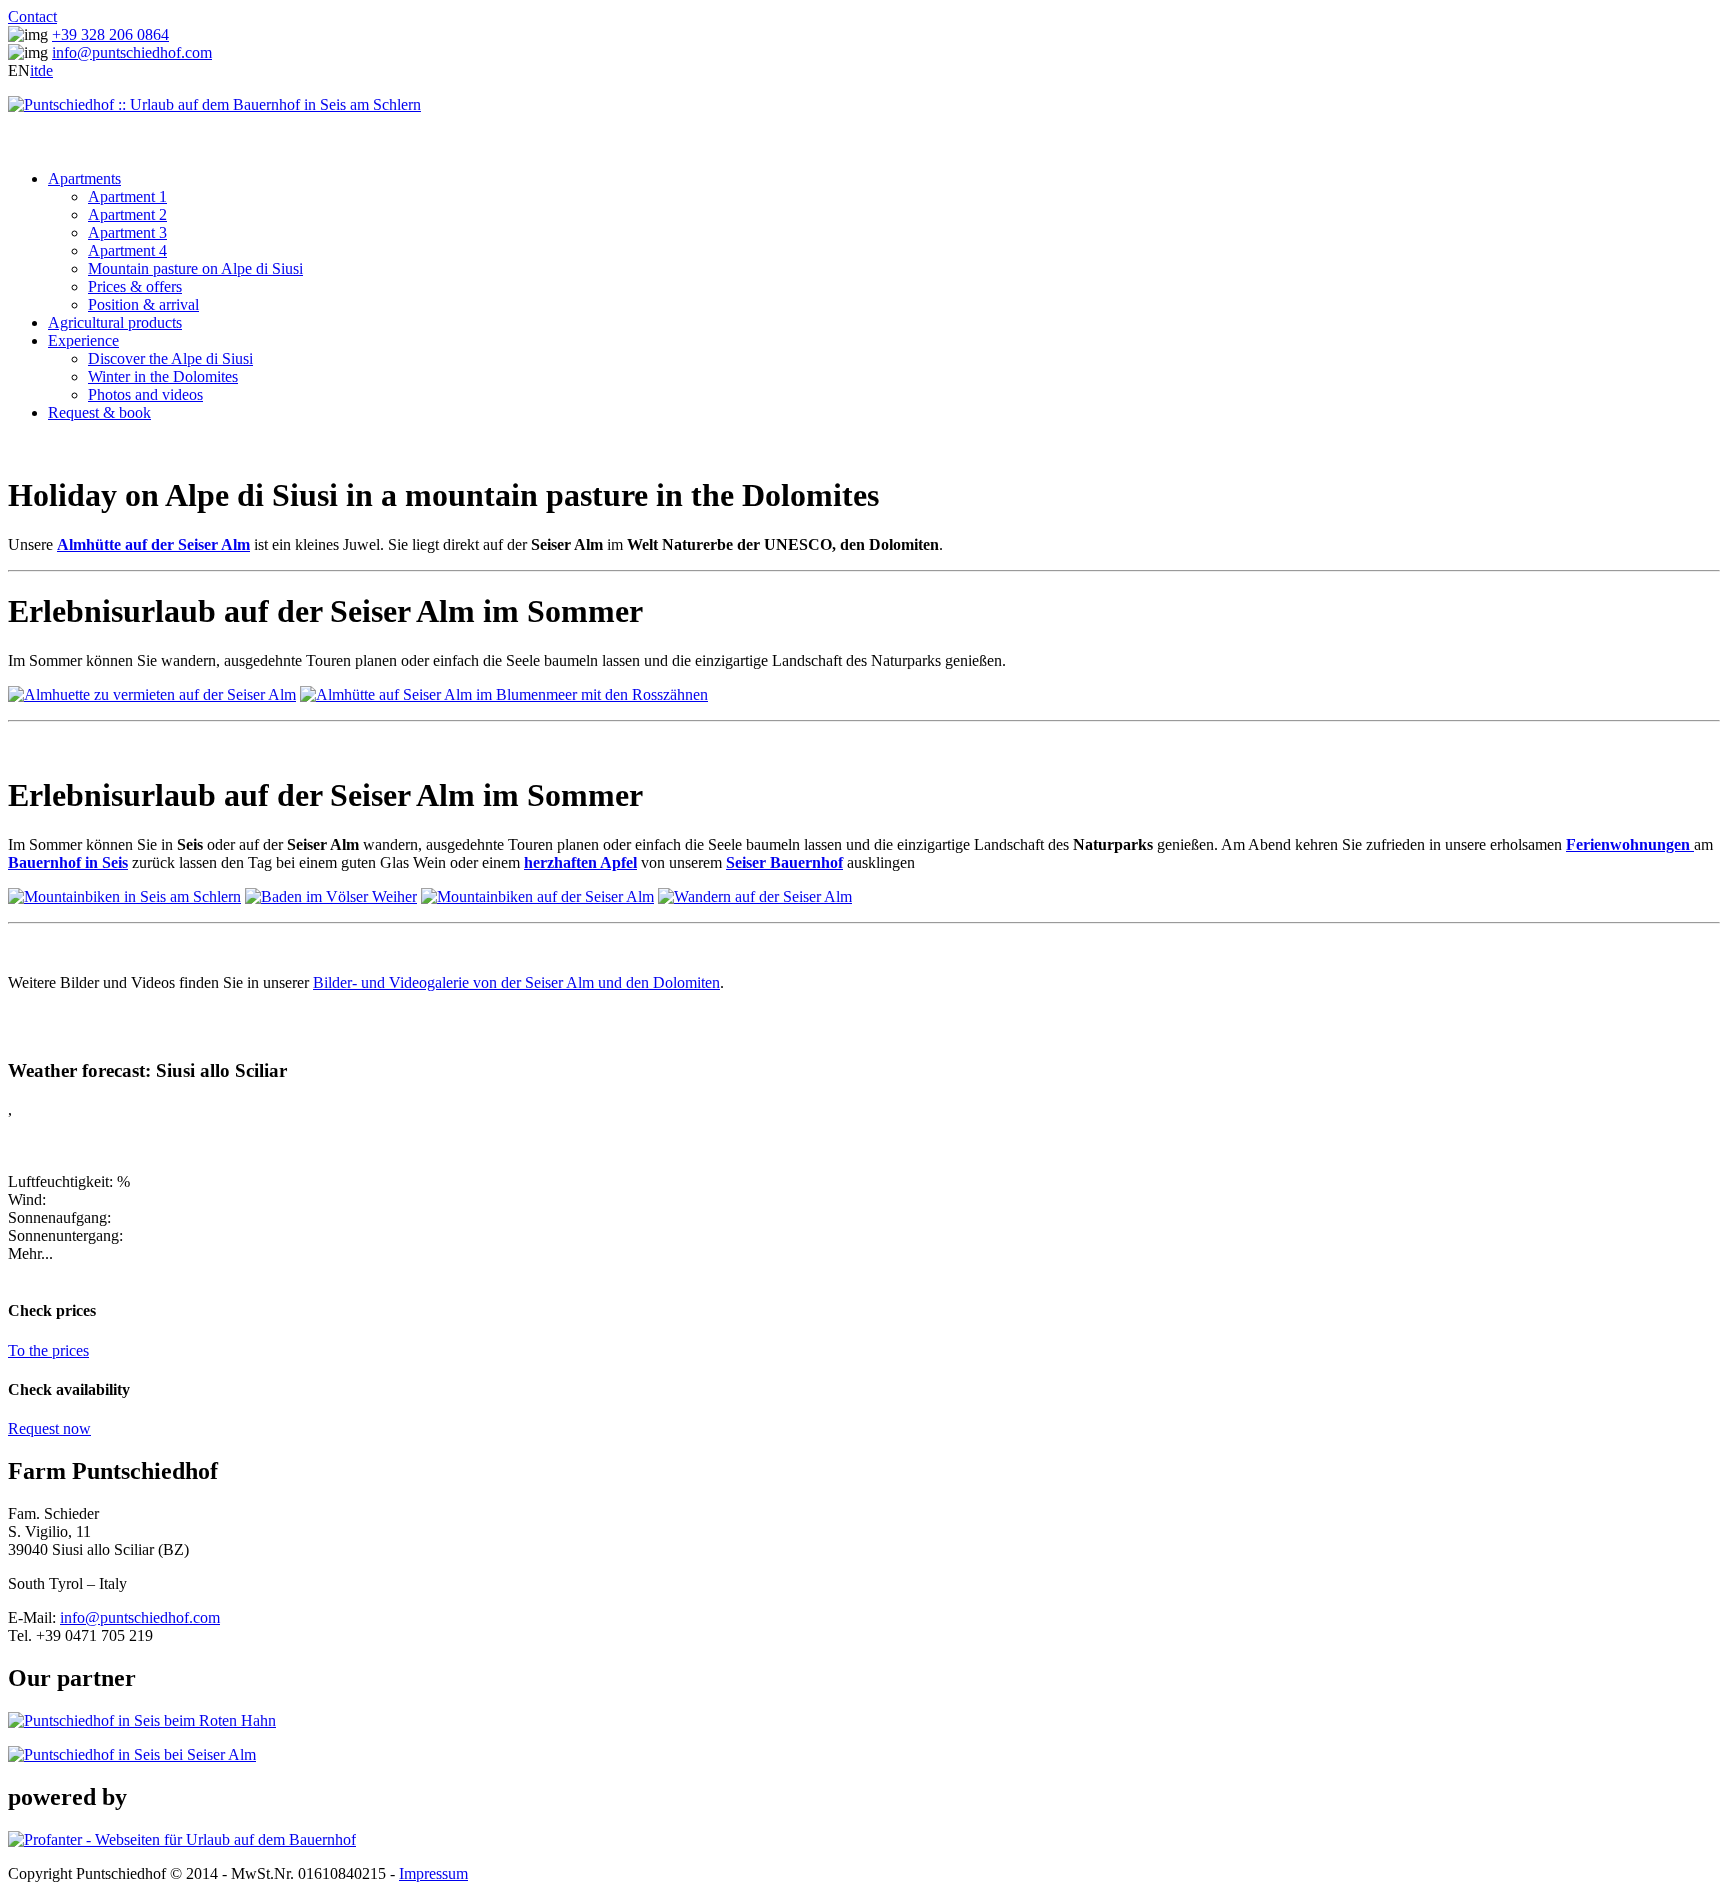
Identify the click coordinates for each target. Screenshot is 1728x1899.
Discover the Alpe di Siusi (170, 358)
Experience (83, 340)
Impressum (433, 1873)
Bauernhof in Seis (68, 862)
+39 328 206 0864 (110, 34)
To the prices (48, 1350)
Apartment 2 (127, 214)
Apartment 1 (127, 196)
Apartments (84, 178)
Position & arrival (143, 304)
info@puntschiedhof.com (132, 52)
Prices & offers (135, 286)
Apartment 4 (127, 250)
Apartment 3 (127, 232)
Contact (32, 16)
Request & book (99, 412)
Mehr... (30, 1253)
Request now (49, 1428)
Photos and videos (145, 394)
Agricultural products (115, 322)
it (34, 70)
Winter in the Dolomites (163, 376)
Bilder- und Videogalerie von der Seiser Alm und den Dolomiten (516, 982)
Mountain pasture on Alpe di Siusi (195, 268)
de (45, 70)
